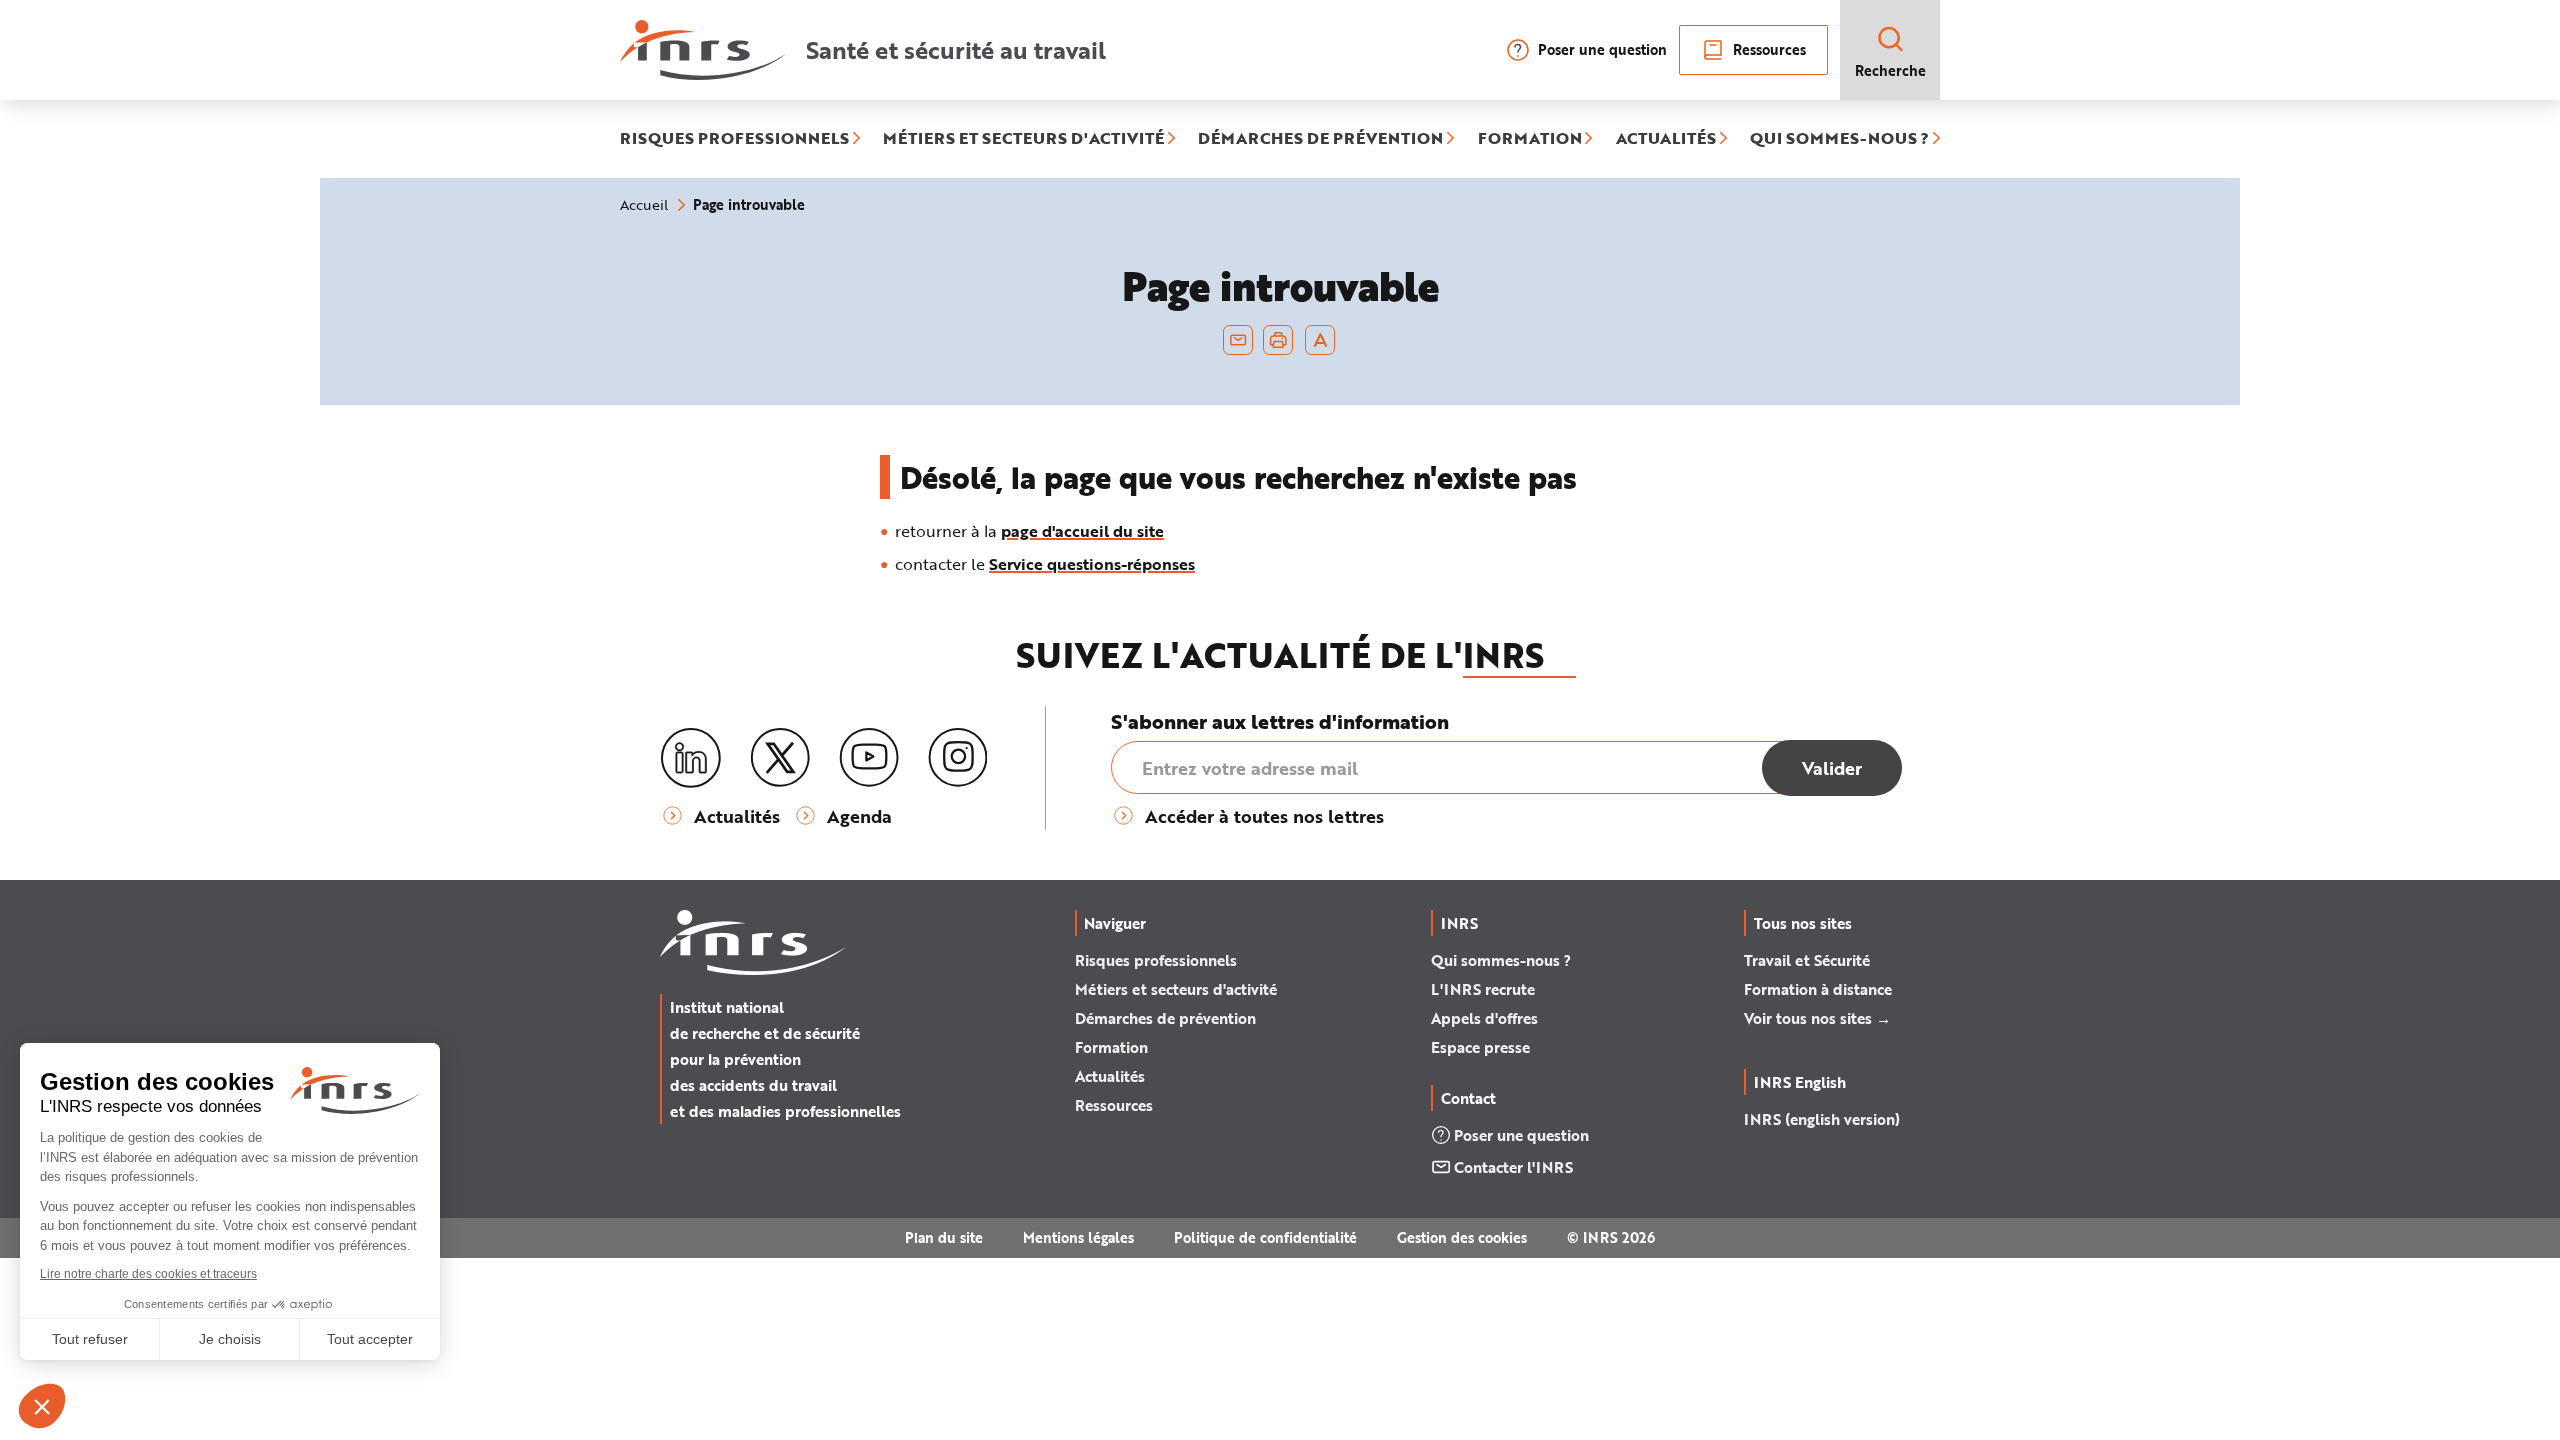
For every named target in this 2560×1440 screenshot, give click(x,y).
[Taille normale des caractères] (1320, 340)
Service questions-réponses (1092, 563)
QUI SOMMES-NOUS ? (1839, 139)
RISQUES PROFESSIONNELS (734, 139)
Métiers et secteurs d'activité (1176, 989)
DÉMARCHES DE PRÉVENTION (1320, 139)
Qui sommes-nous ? (1501, 960)
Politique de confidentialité (1265, 1237)
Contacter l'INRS (1513, 1167)
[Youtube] (869, 758)
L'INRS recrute (1483, 989)
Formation (1111, 1047)
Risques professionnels (1156, 960)
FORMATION (1530, 139)
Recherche (1890, 70)
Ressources (1769, 49)
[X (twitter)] (780, 758)
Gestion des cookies (1462, 1237)
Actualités (1110, 1076)
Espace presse (1480, 1047)
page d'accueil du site (1082, 530)
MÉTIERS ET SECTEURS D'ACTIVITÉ (1023, 139)
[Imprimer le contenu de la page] (1278, 340)
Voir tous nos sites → (1817, 1018)
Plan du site (944, 1237)
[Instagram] (958, 758)
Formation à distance (1818, 989)
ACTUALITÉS (1666, 139)
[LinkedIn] (691, 758)
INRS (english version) (1822, 1119)
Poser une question (1602, 49)
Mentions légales (1078, 1237)
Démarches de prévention (1165, 1018)
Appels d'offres (1484, 1018)
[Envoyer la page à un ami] (1238, 340)
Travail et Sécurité (1807, 960)
